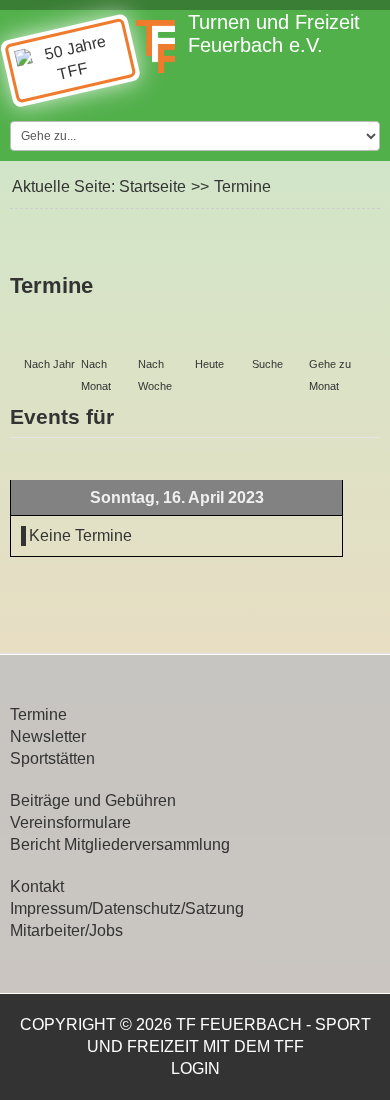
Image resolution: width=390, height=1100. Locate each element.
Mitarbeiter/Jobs (66, 930)
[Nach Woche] (163, 336)
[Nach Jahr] (49, 336)
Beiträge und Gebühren (93, 800)
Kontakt (37, 886)
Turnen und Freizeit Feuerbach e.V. (274, 33)
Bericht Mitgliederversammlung (120, 844)
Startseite (152, 186)
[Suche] (277, 336)
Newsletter (48, 736)
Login (195, 1068)
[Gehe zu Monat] (334, 336)
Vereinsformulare (70, 822)
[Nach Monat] (106, 336)
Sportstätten (52, 758)
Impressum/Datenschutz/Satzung (127, 908)
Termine (38, 714)
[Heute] (220, 336)
